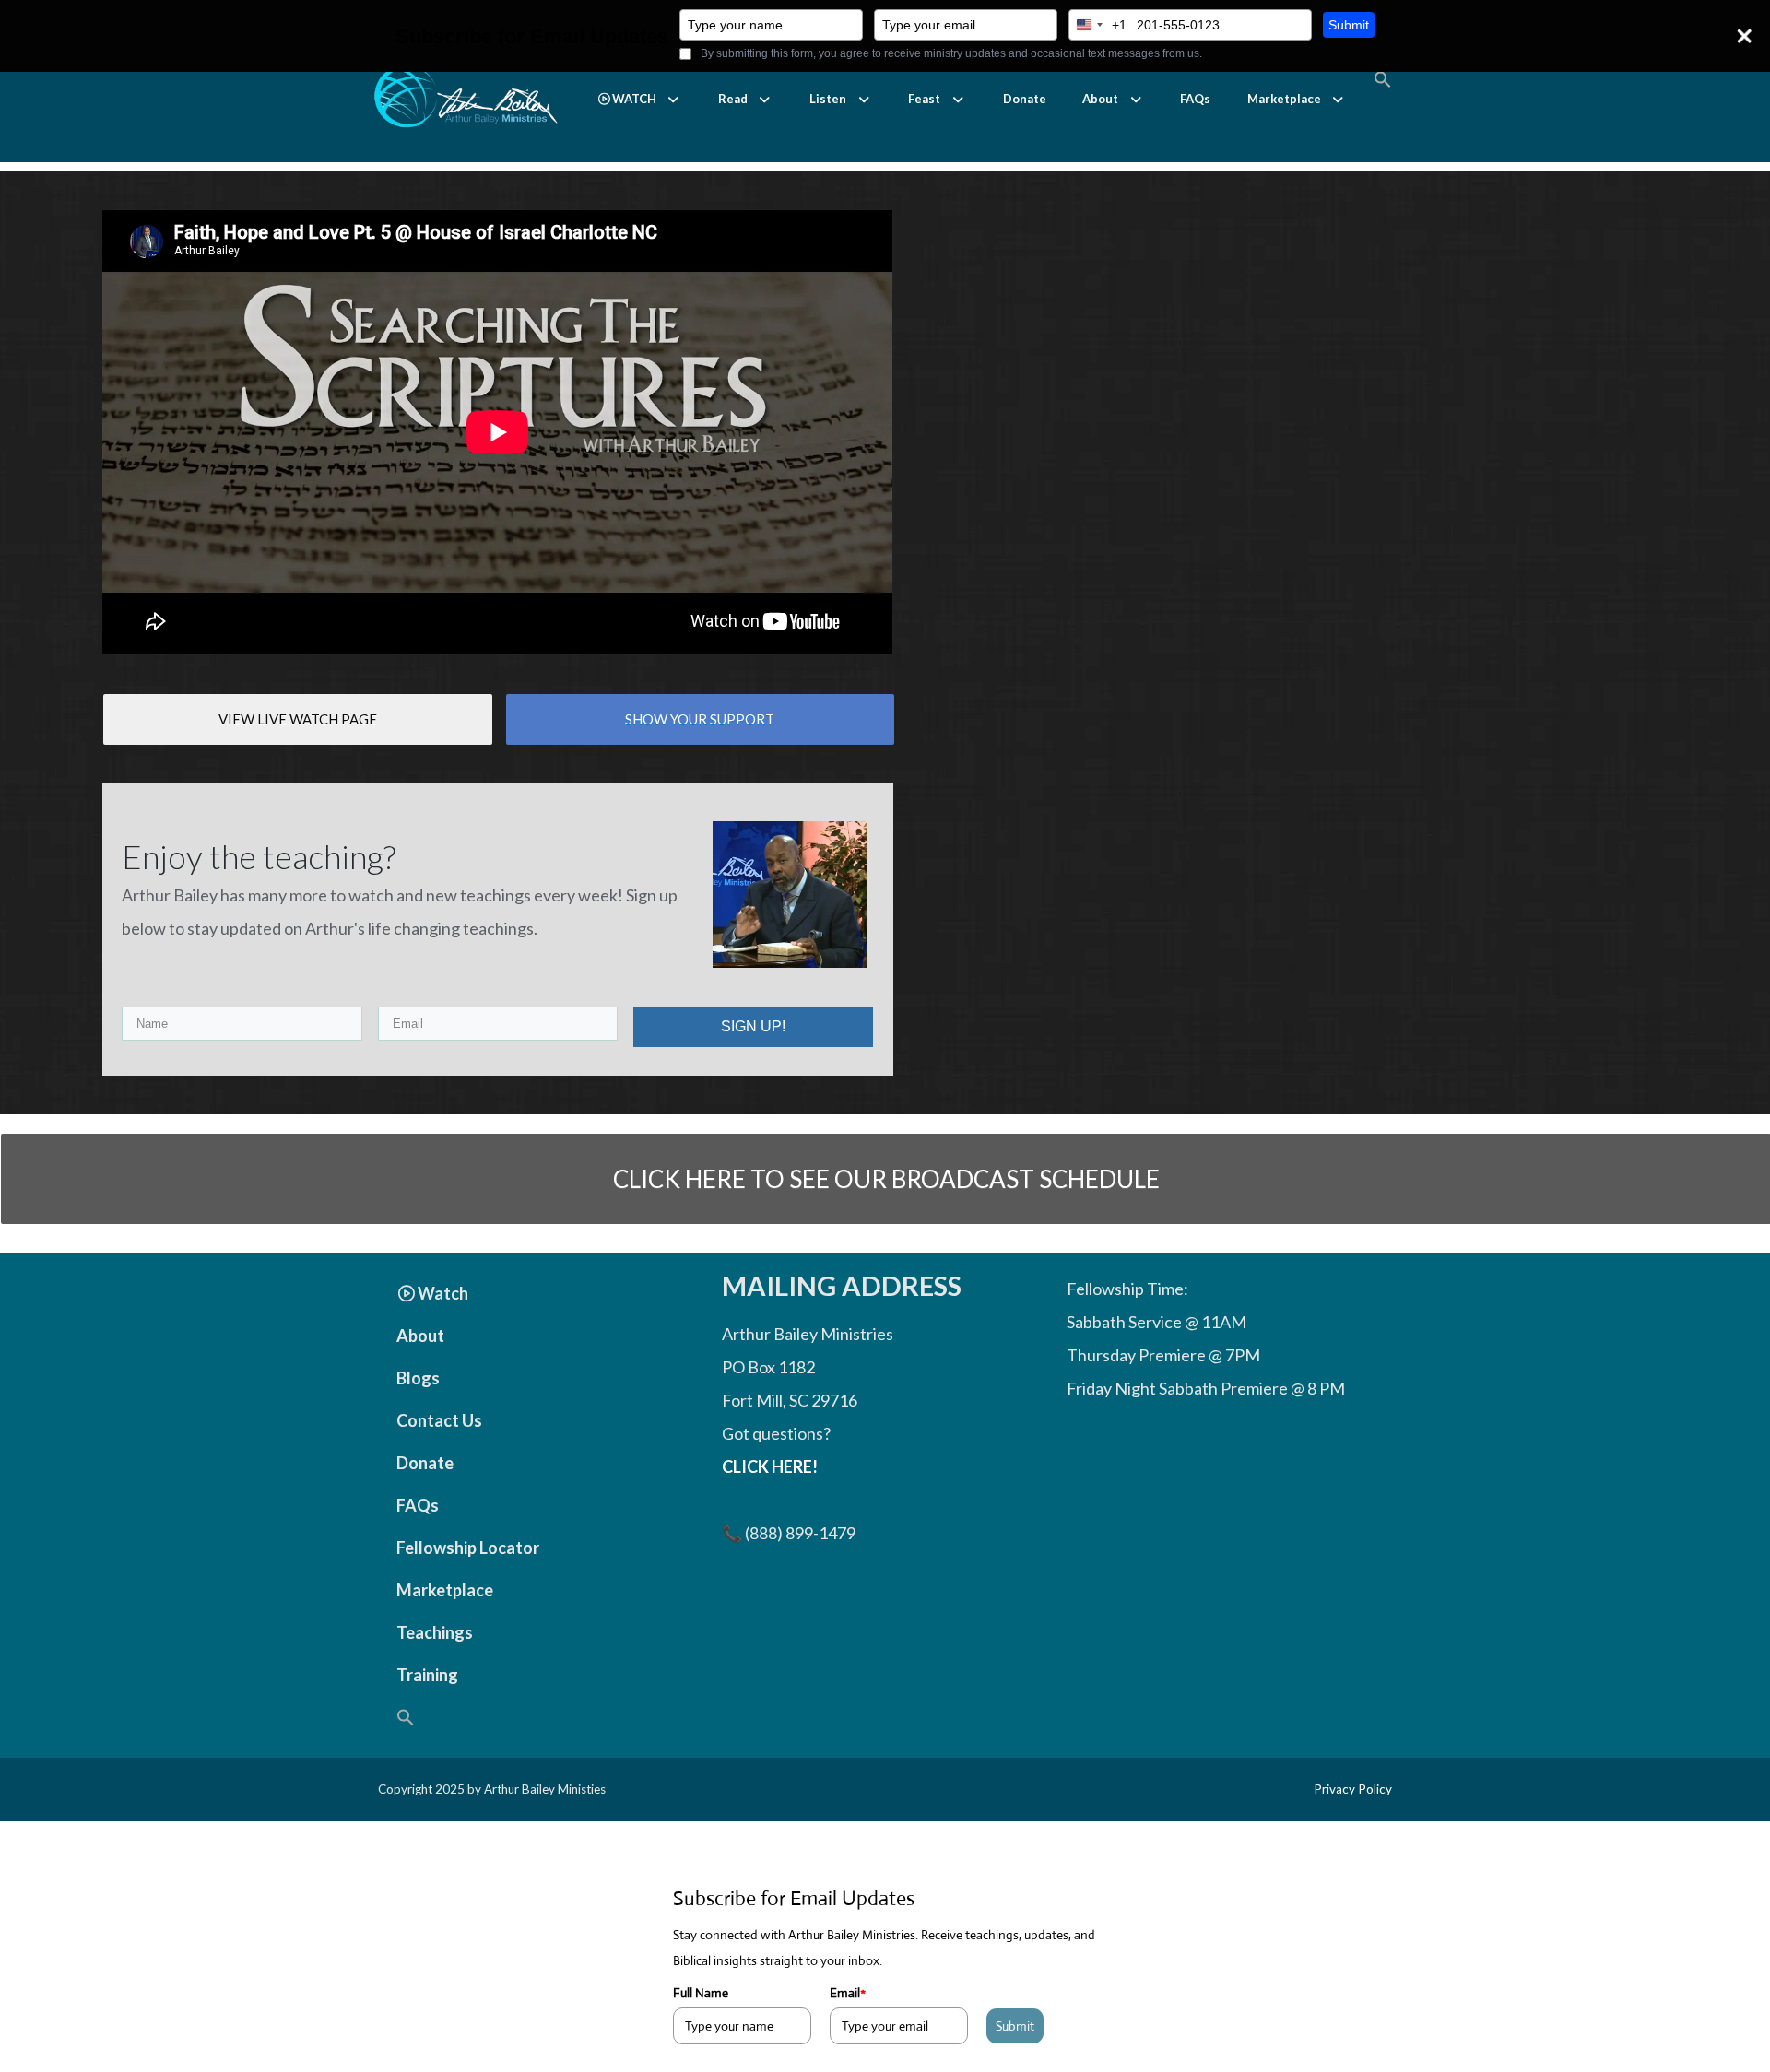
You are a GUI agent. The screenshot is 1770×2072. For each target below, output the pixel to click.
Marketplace (1284, 99)
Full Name (701, 1993)
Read (733, 99)
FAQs (1195, 99)
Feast (924, 99)
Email (848, 1993)
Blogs (418, 1378)
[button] (639, 99)
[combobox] (1098, 25)
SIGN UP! (753, 1026)
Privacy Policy (1353, 1789)
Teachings (435, 1632)
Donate (1025, 99)
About (1100, 99)
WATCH (634, 99)
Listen (828, 99)
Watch (443, 1293)
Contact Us (439, 1420)
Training (427, 1675)
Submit (1349, 25)
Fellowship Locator (468, 1548)
